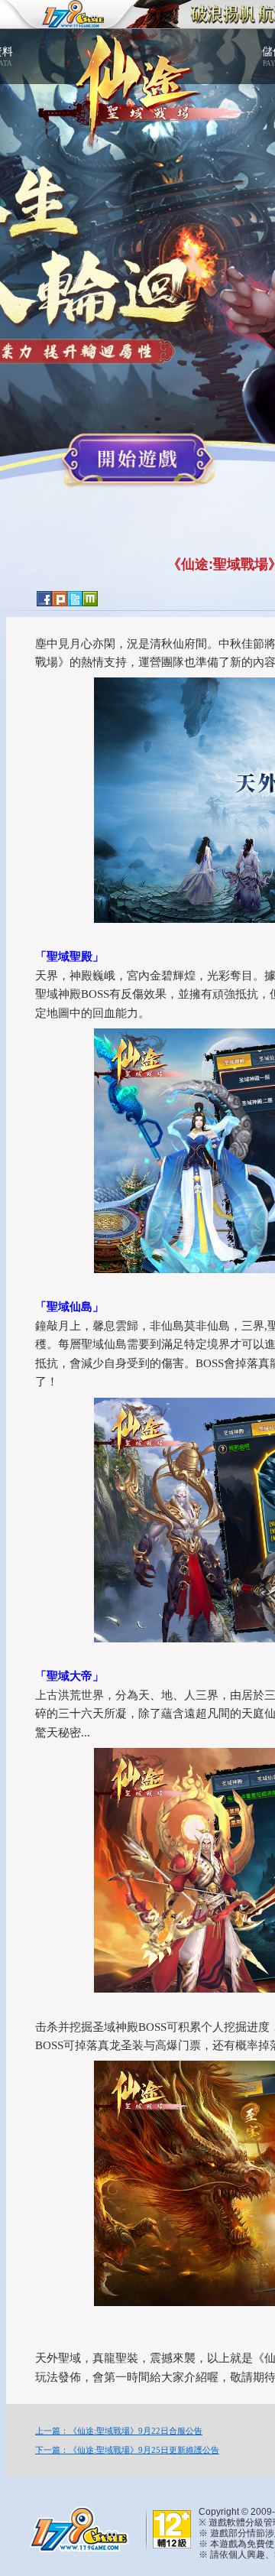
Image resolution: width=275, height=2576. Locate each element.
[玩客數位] (76, 2528)
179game (63, 15)
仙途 (137, 82)
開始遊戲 (137, 460)
